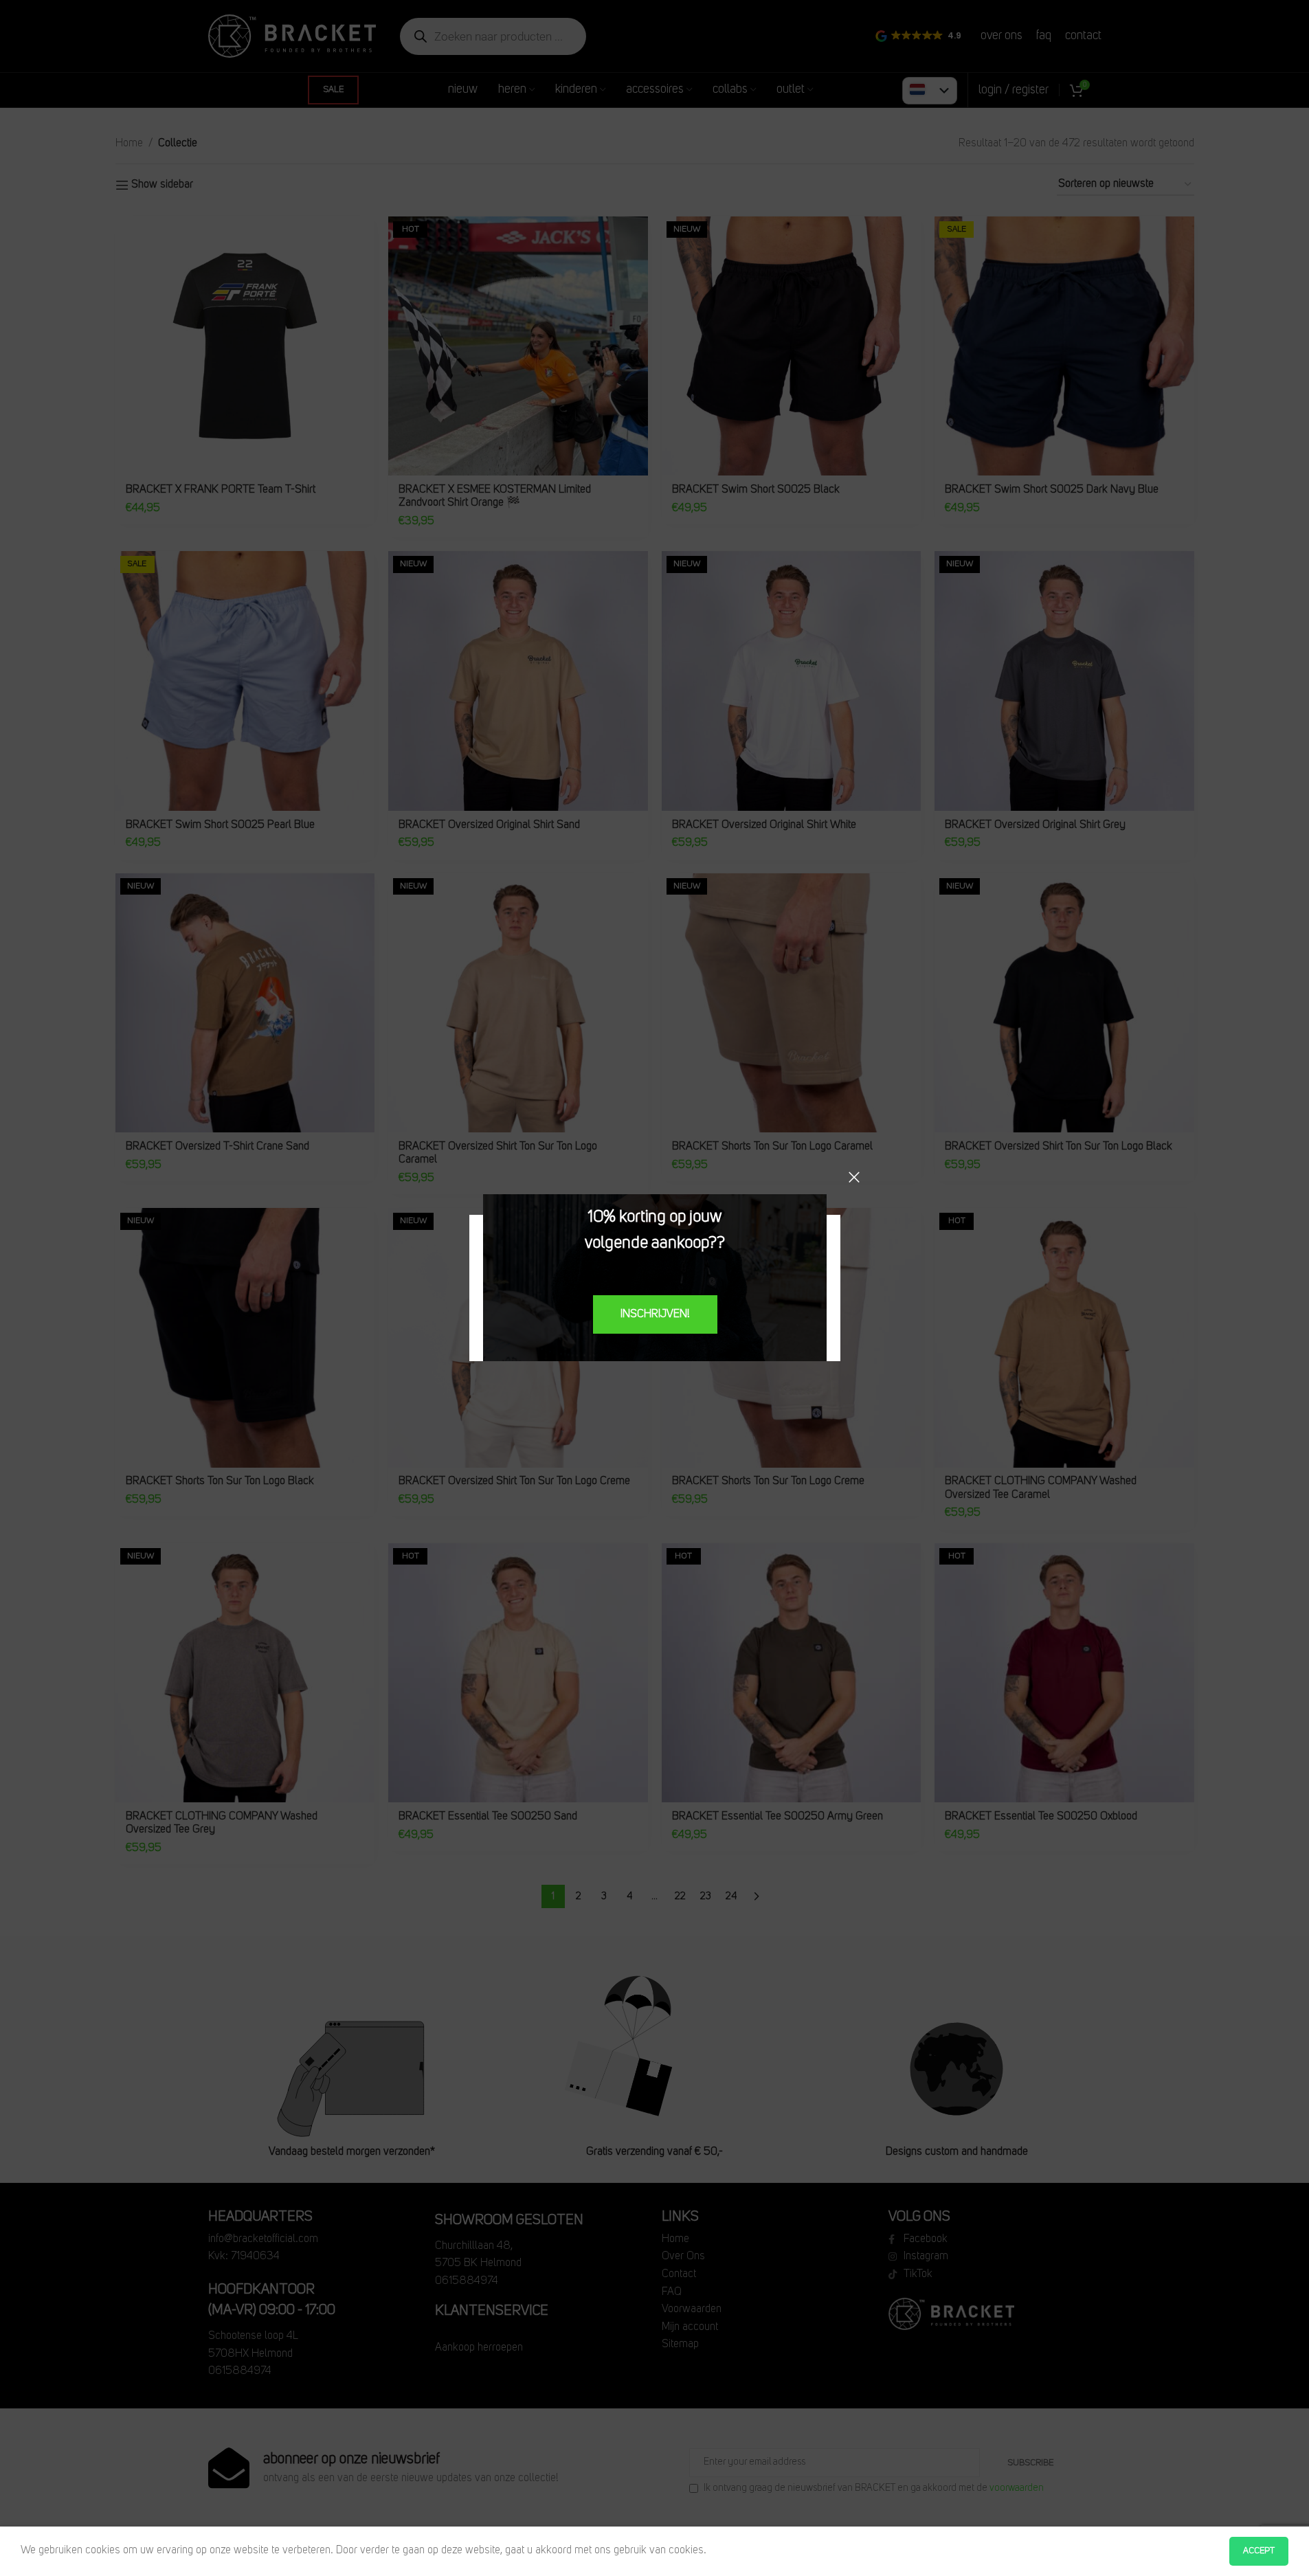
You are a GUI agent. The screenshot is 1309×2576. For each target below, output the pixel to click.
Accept (1259, 2551)
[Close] (854, 1177)
